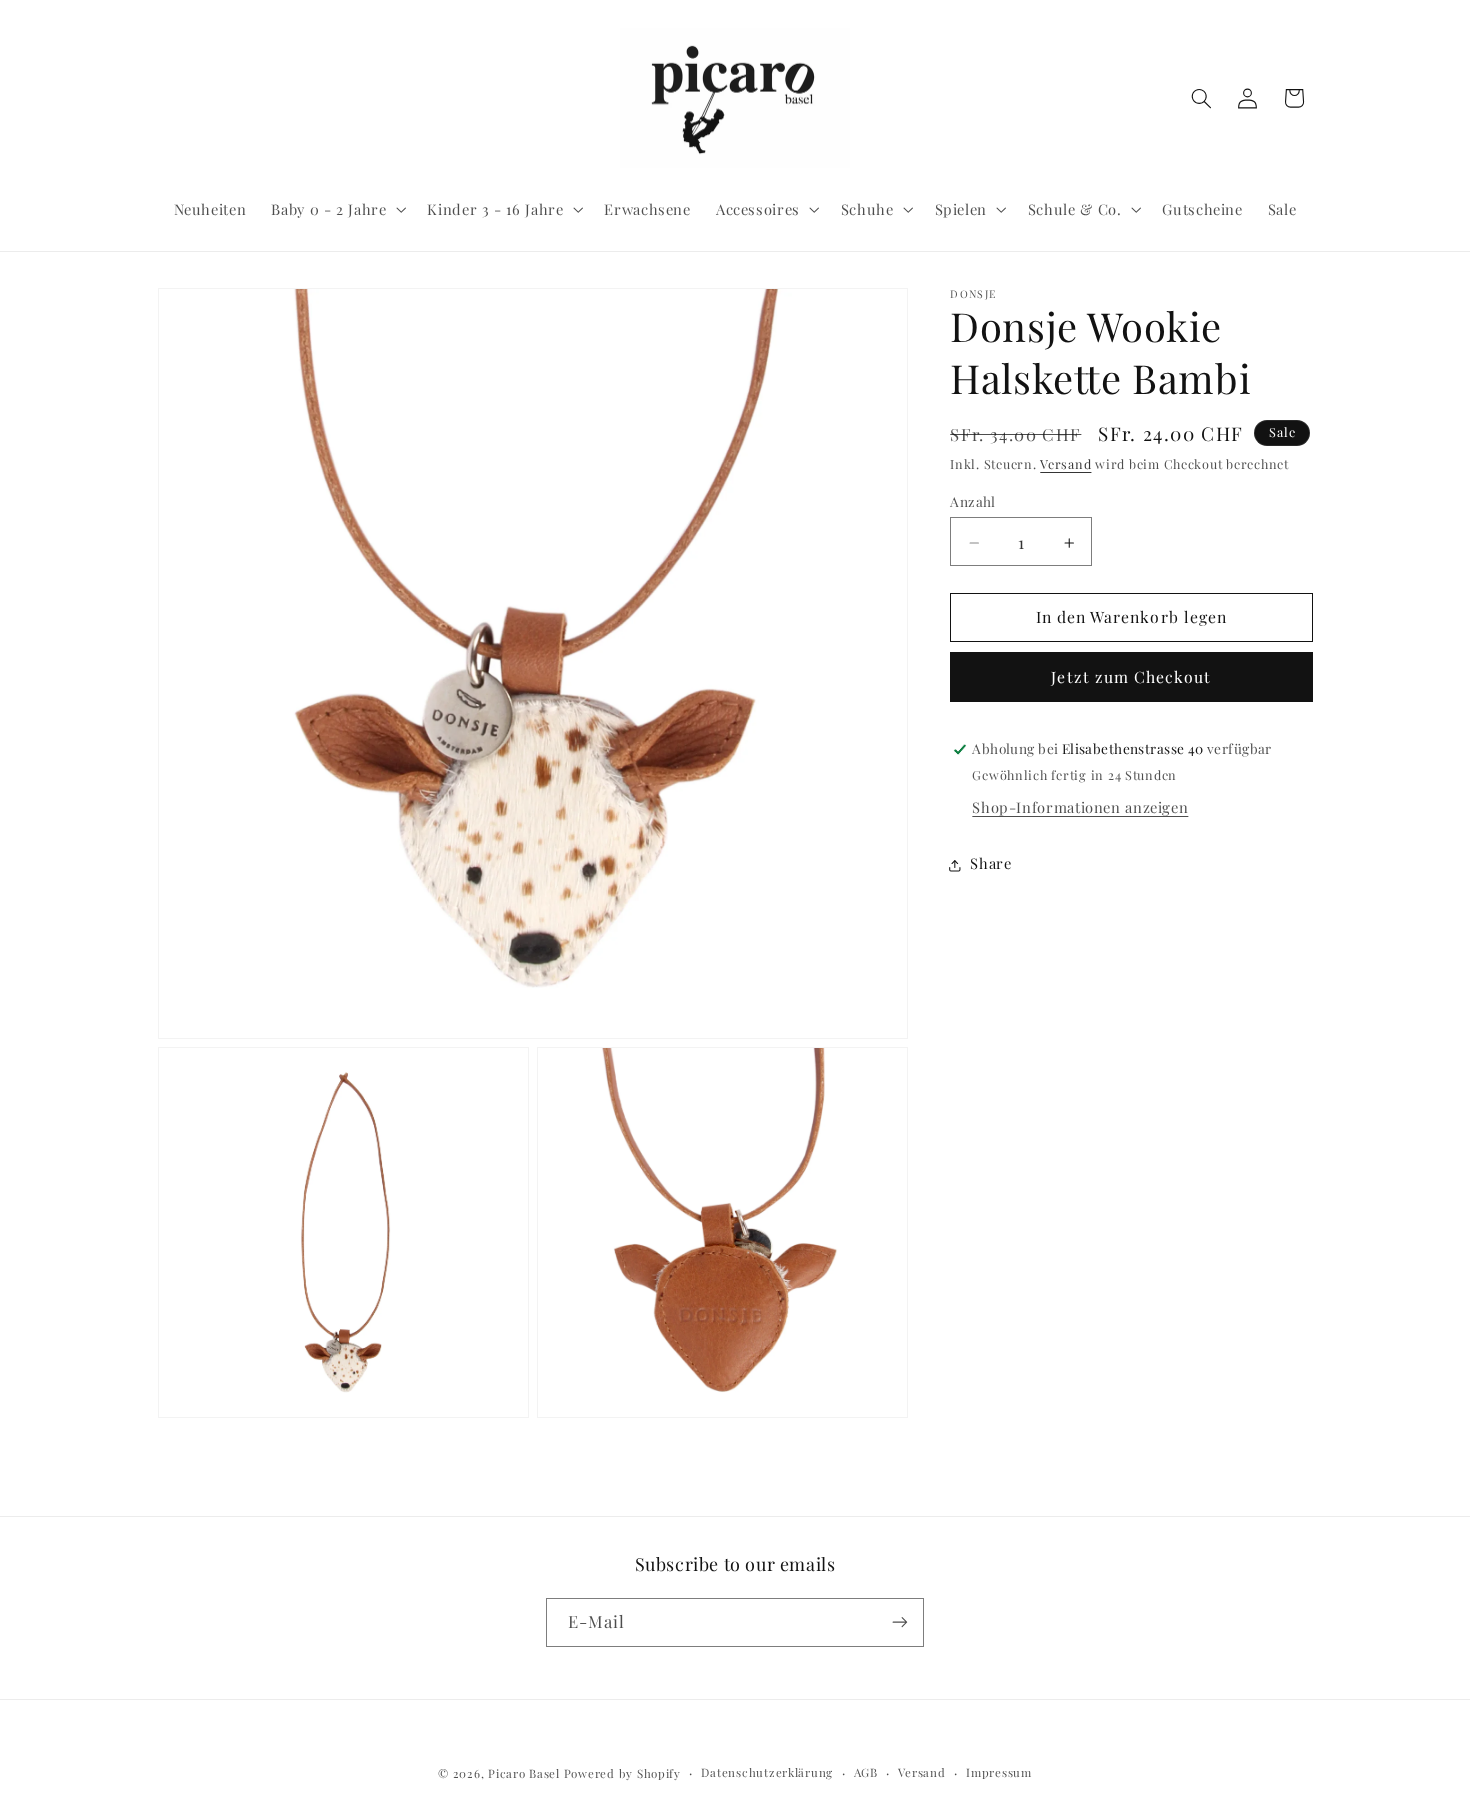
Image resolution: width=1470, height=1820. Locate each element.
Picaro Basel (524, 1773)
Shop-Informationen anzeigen (1080, 808)
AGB (866, 1773)
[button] (337, 209)
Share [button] (990, 864)
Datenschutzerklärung (767, 1773)
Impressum (999, 1773)
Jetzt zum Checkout (1131, 677)
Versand (1065, 464)
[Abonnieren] (900, 1621)
